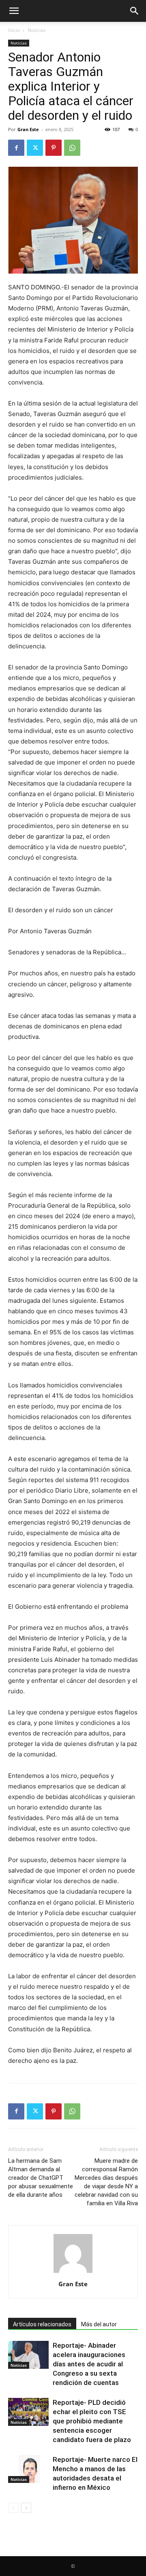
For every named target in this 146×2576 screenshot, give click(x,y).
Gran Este (28, 129)
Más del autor (99, 2324)
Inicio (14, 30)
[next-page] (26, 2508)
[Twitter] (35, 148)
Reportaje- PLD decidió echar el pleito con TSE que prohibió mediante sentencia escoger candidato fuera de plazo (92, 2421)
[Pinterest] (54, 148)
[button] (14, 11)
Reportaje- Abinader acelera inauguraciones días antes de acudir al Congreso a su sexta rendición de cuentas (89, 2364)
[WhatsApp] (72, 148)
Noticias (37, 30)
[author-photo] (73, 2273)
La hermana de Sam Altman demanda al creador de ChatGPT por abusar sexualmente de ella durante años (41, 2178)
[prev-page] (13, 2508)
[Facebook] (16, 148)
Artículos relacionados (42, 2324)
